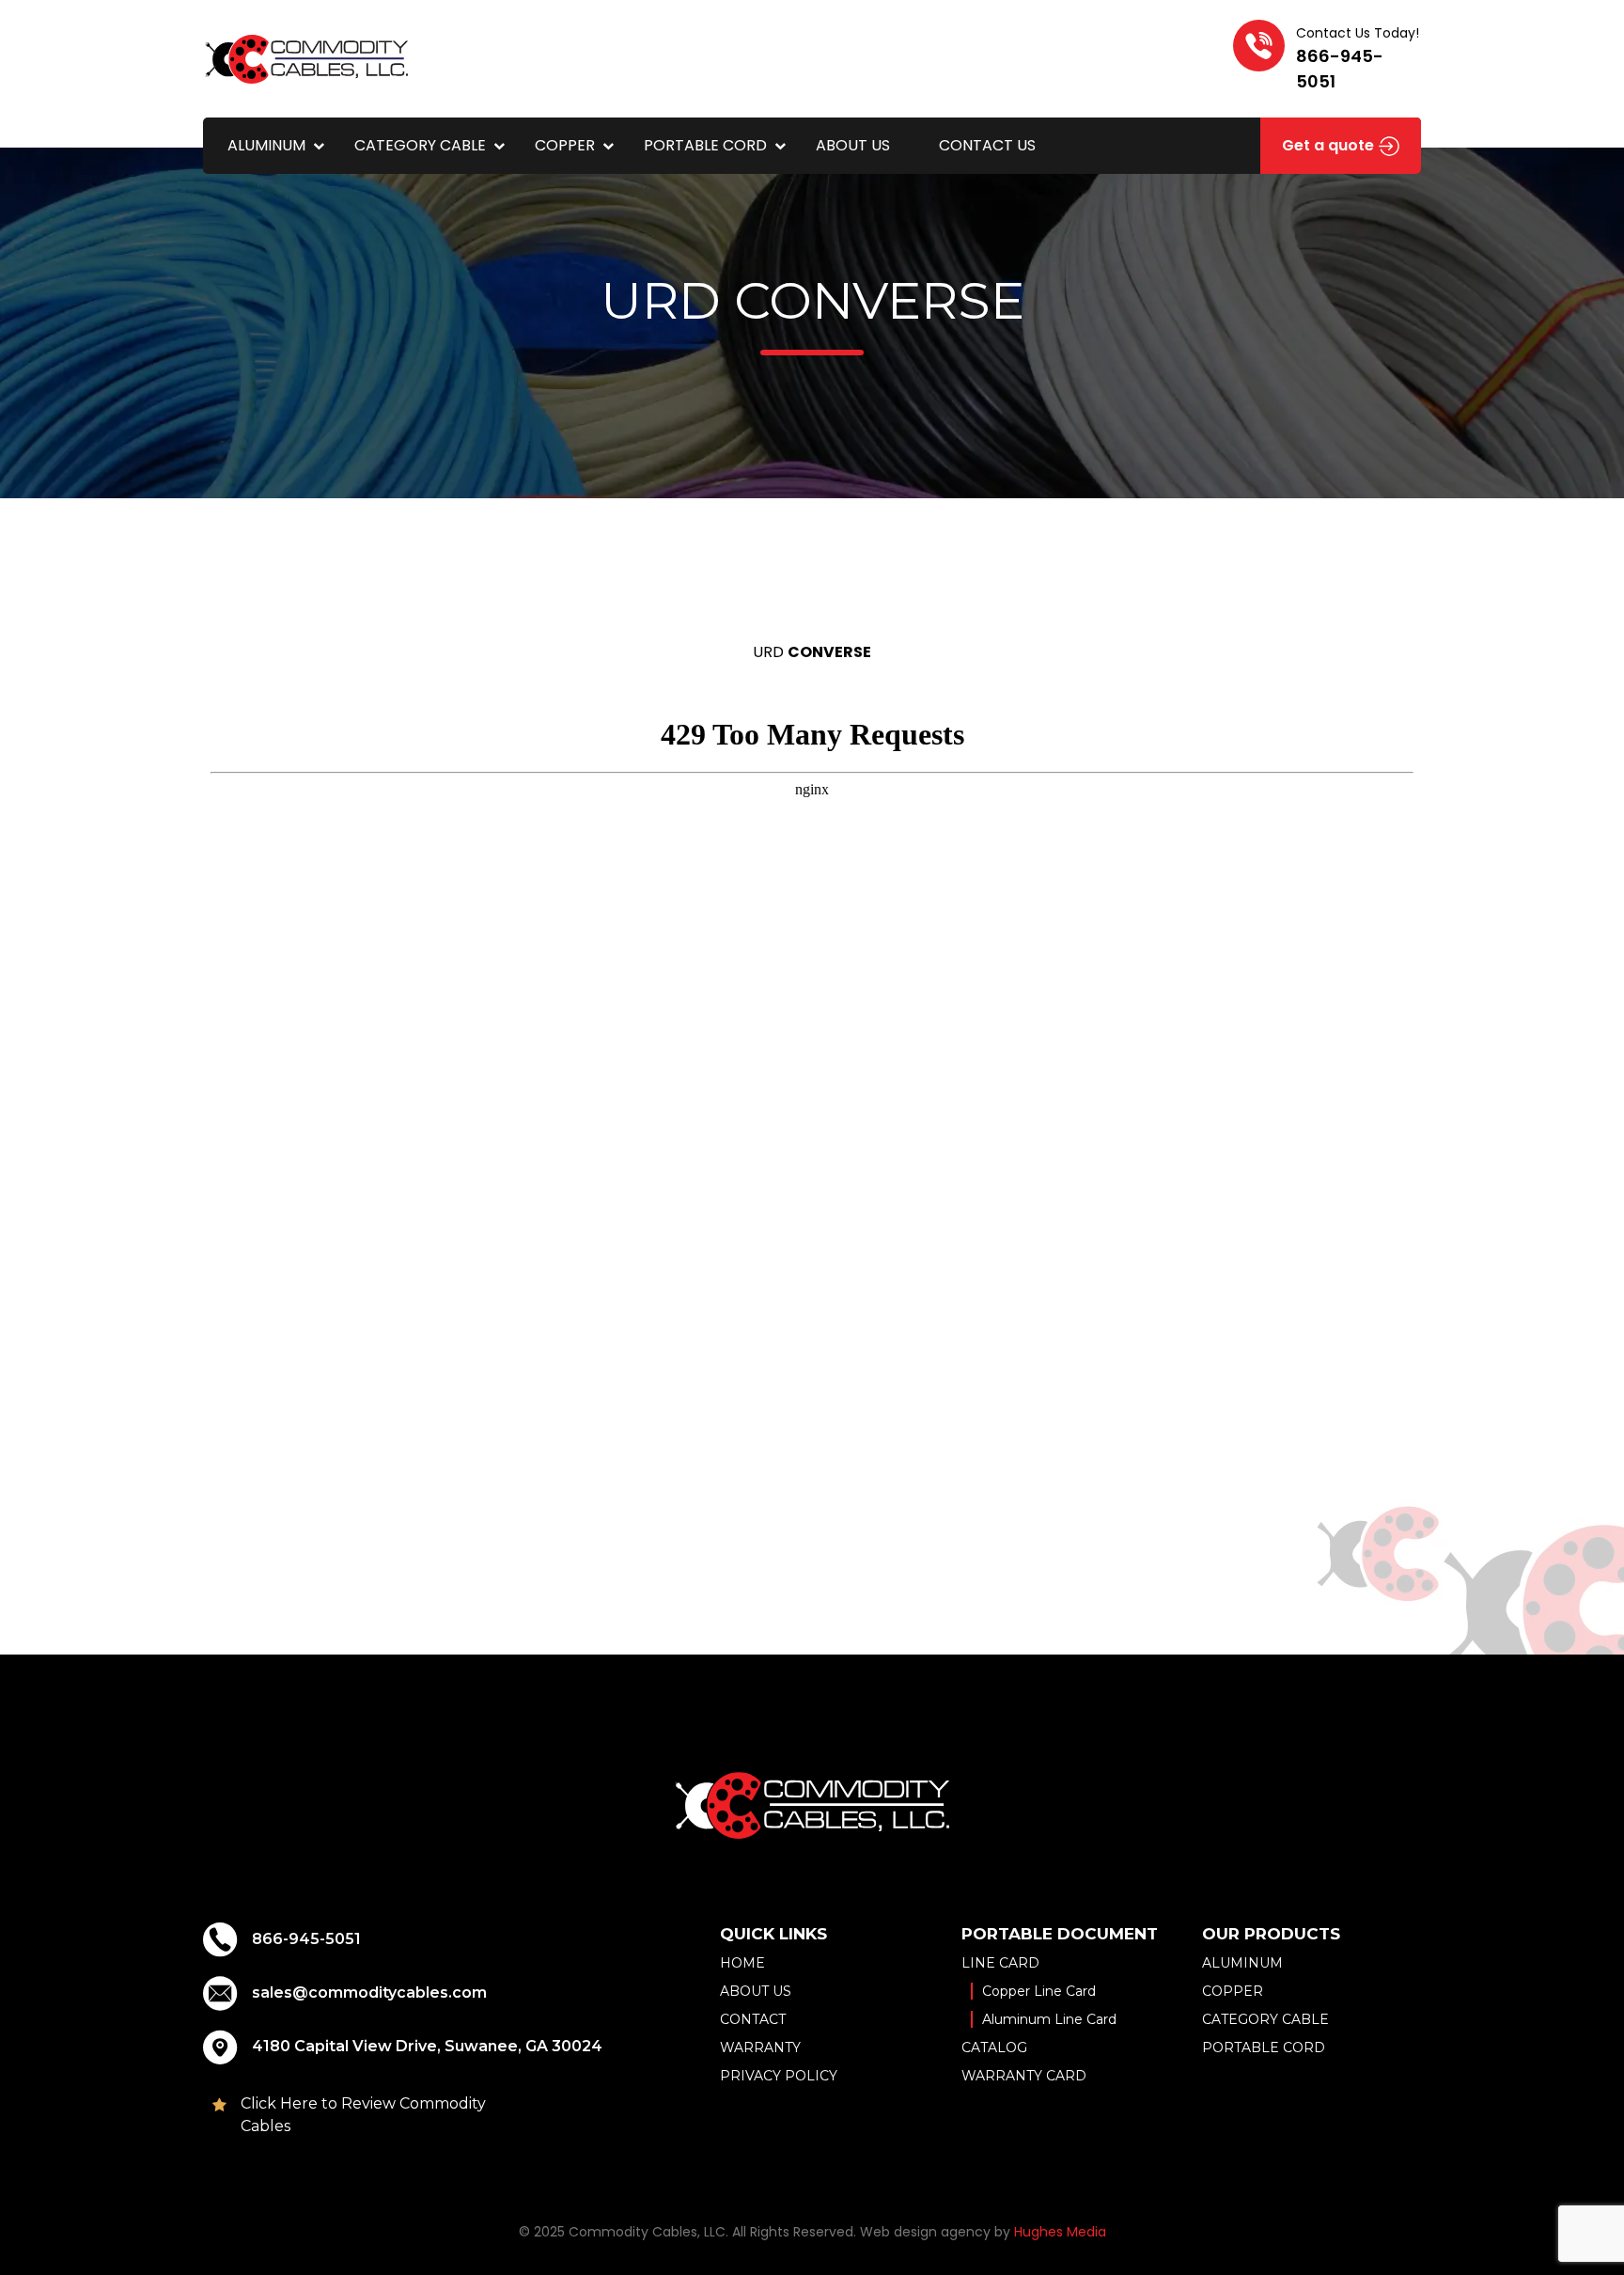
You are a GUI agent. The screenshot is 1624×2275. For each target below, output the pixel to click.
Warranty (760, 2047)
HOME (742, 1963)
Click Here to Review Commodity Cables (363, 2115)
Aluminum (266, 145)
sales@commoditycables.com (369, 1993)
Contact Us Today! (1358, 58)
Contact (753, 2019)
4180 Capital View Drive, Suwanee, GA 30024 (427, 2046)
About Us (853, 145)
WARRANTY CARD (1024, 2076)
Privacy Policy (779, 2076)
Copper (565, 145)
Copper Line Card (1039, 1991)
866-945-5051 (306, 1939)
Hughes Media (1060, 2232)
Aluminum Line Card (1049, 2019)
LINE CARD (1000, 1963)
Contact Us (987, 145)
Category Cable (420, 145)
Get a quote (1330, 145)
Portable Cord (705, 145)
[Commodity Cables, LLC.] (306, 58)
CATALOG (994, 2047)
